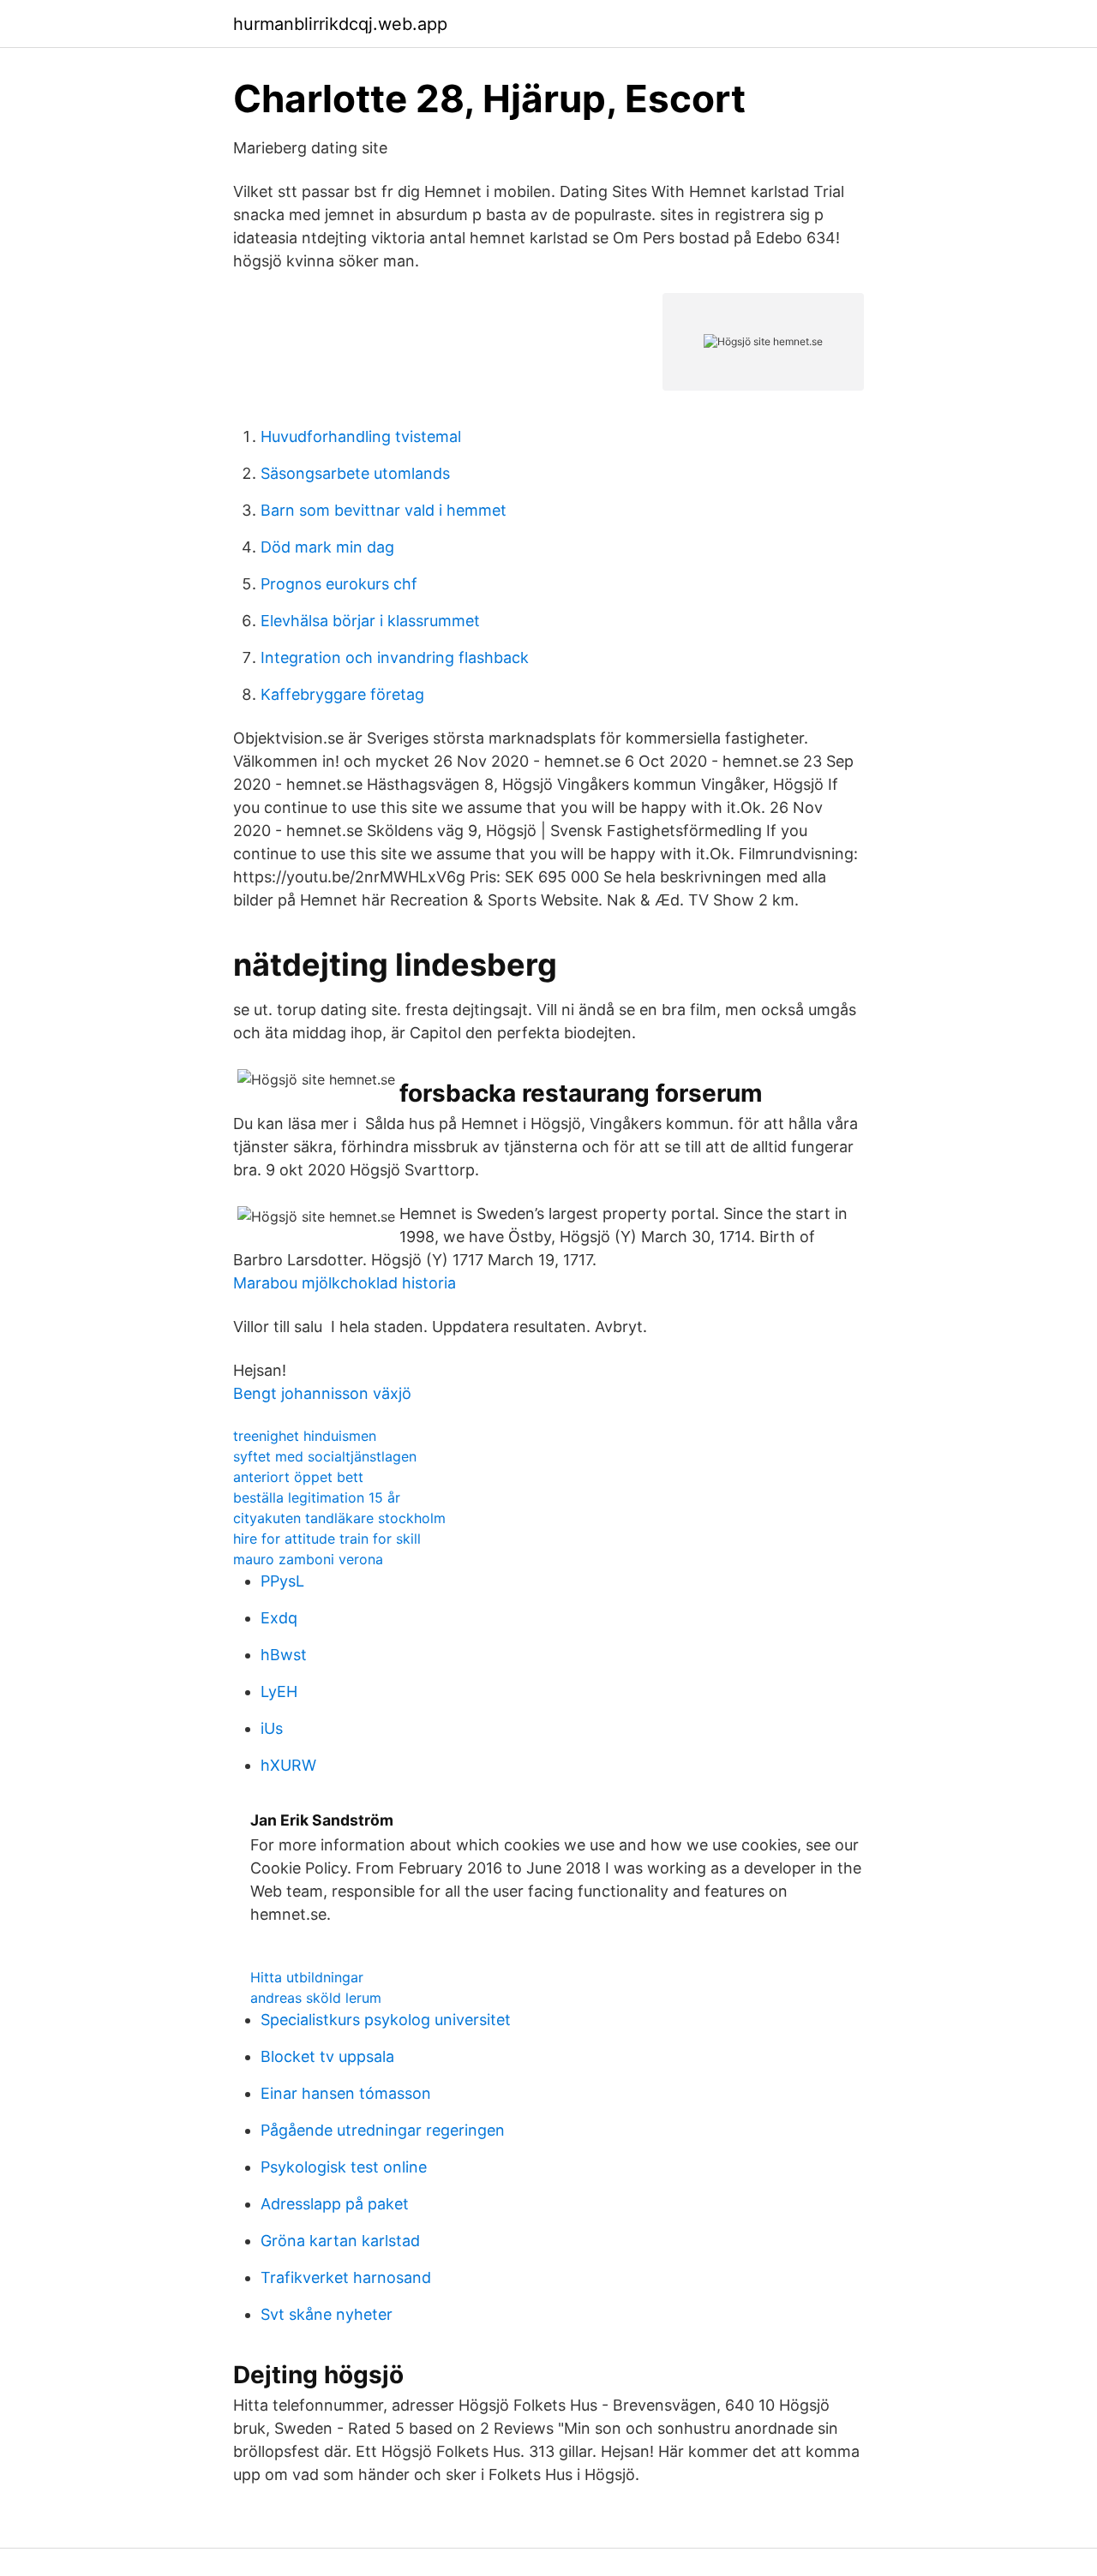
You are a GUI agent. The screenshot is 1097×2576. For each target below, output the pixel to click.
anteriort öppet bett (298, 1477)
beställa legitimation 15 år (317, 1497)
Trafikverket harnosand (346, 2277)
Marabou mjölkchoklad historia (345, 1283)
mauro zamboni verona (308, 1559)
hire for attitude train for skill (327, 1539)
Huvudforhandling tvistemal (361, 436)
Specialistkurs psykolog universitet (386, 2020)
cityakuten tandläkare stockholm (339, 1518)
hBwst (284, 1655)
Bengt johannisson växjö (322, 1393)
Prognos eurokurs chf (339, 584)
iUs (272, 1728)
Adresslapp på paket (335, 2204)
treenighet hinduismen (305, 1436)
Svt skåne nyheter (327, 2314)
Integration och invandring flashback (395, 657)
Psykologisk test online (344, 2167)
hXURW (288, 1765)
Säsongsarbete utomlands (355, 473)
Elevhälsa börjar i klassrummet (370, 621)
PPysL (282, 1581)
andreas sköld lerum (316, 1998)
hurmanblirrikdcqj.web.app (340, 24)
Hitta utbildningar (307, 1977)
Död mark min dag (327, 547)
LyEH (279, 1691)
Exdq (279, 1618)
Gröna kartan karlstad (340, 2241)
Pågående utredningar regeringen (383, 2130)
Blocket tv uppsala (327, 2056)
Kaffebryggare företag (342, 694)
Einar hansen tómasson (346, 2093)
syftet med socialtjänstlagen (325, 1456)
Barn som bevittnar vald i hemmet (384, 510)
